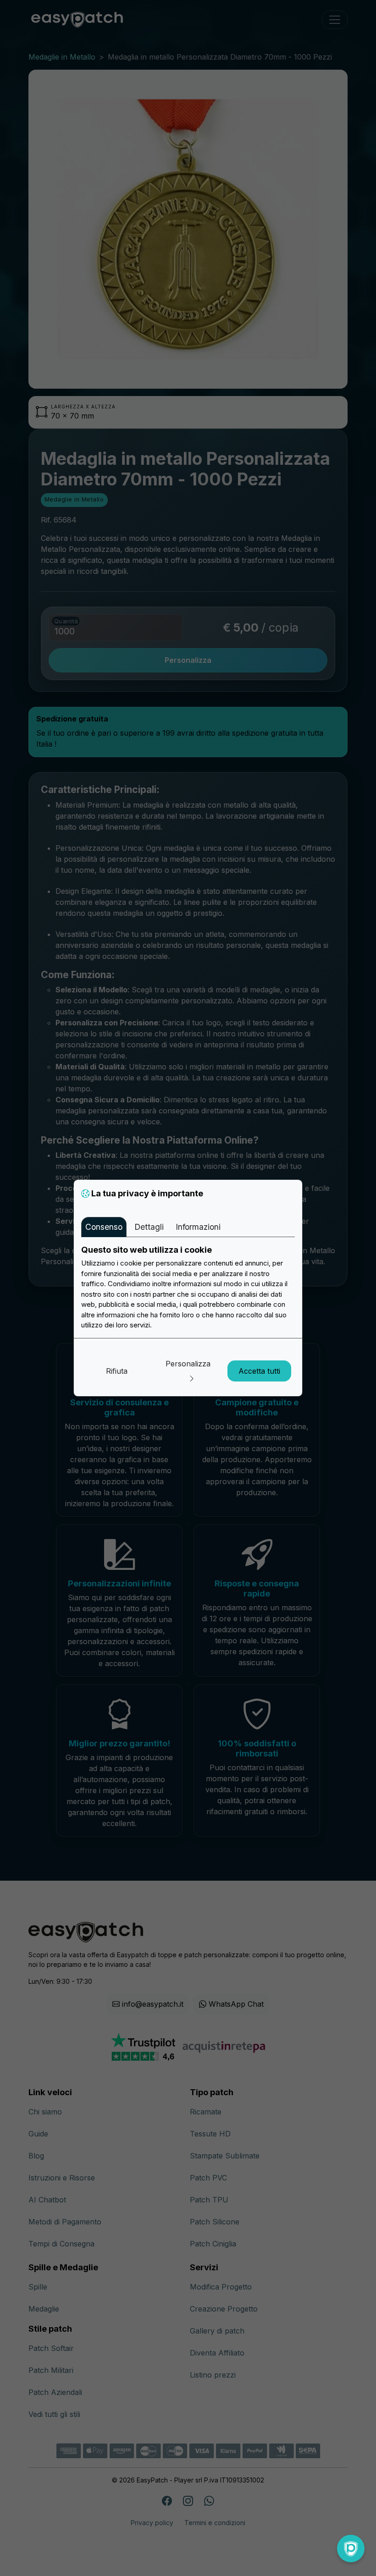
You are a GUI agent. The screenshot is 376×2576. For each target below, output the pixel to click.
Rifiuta (117, 1371)
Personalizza (188, 1364)
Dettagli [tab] (149, 1227)
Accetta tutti (259, 1371)
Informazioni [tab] (198, 1227)
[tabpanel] (188, 1288)
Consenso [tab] (104, 1227)
